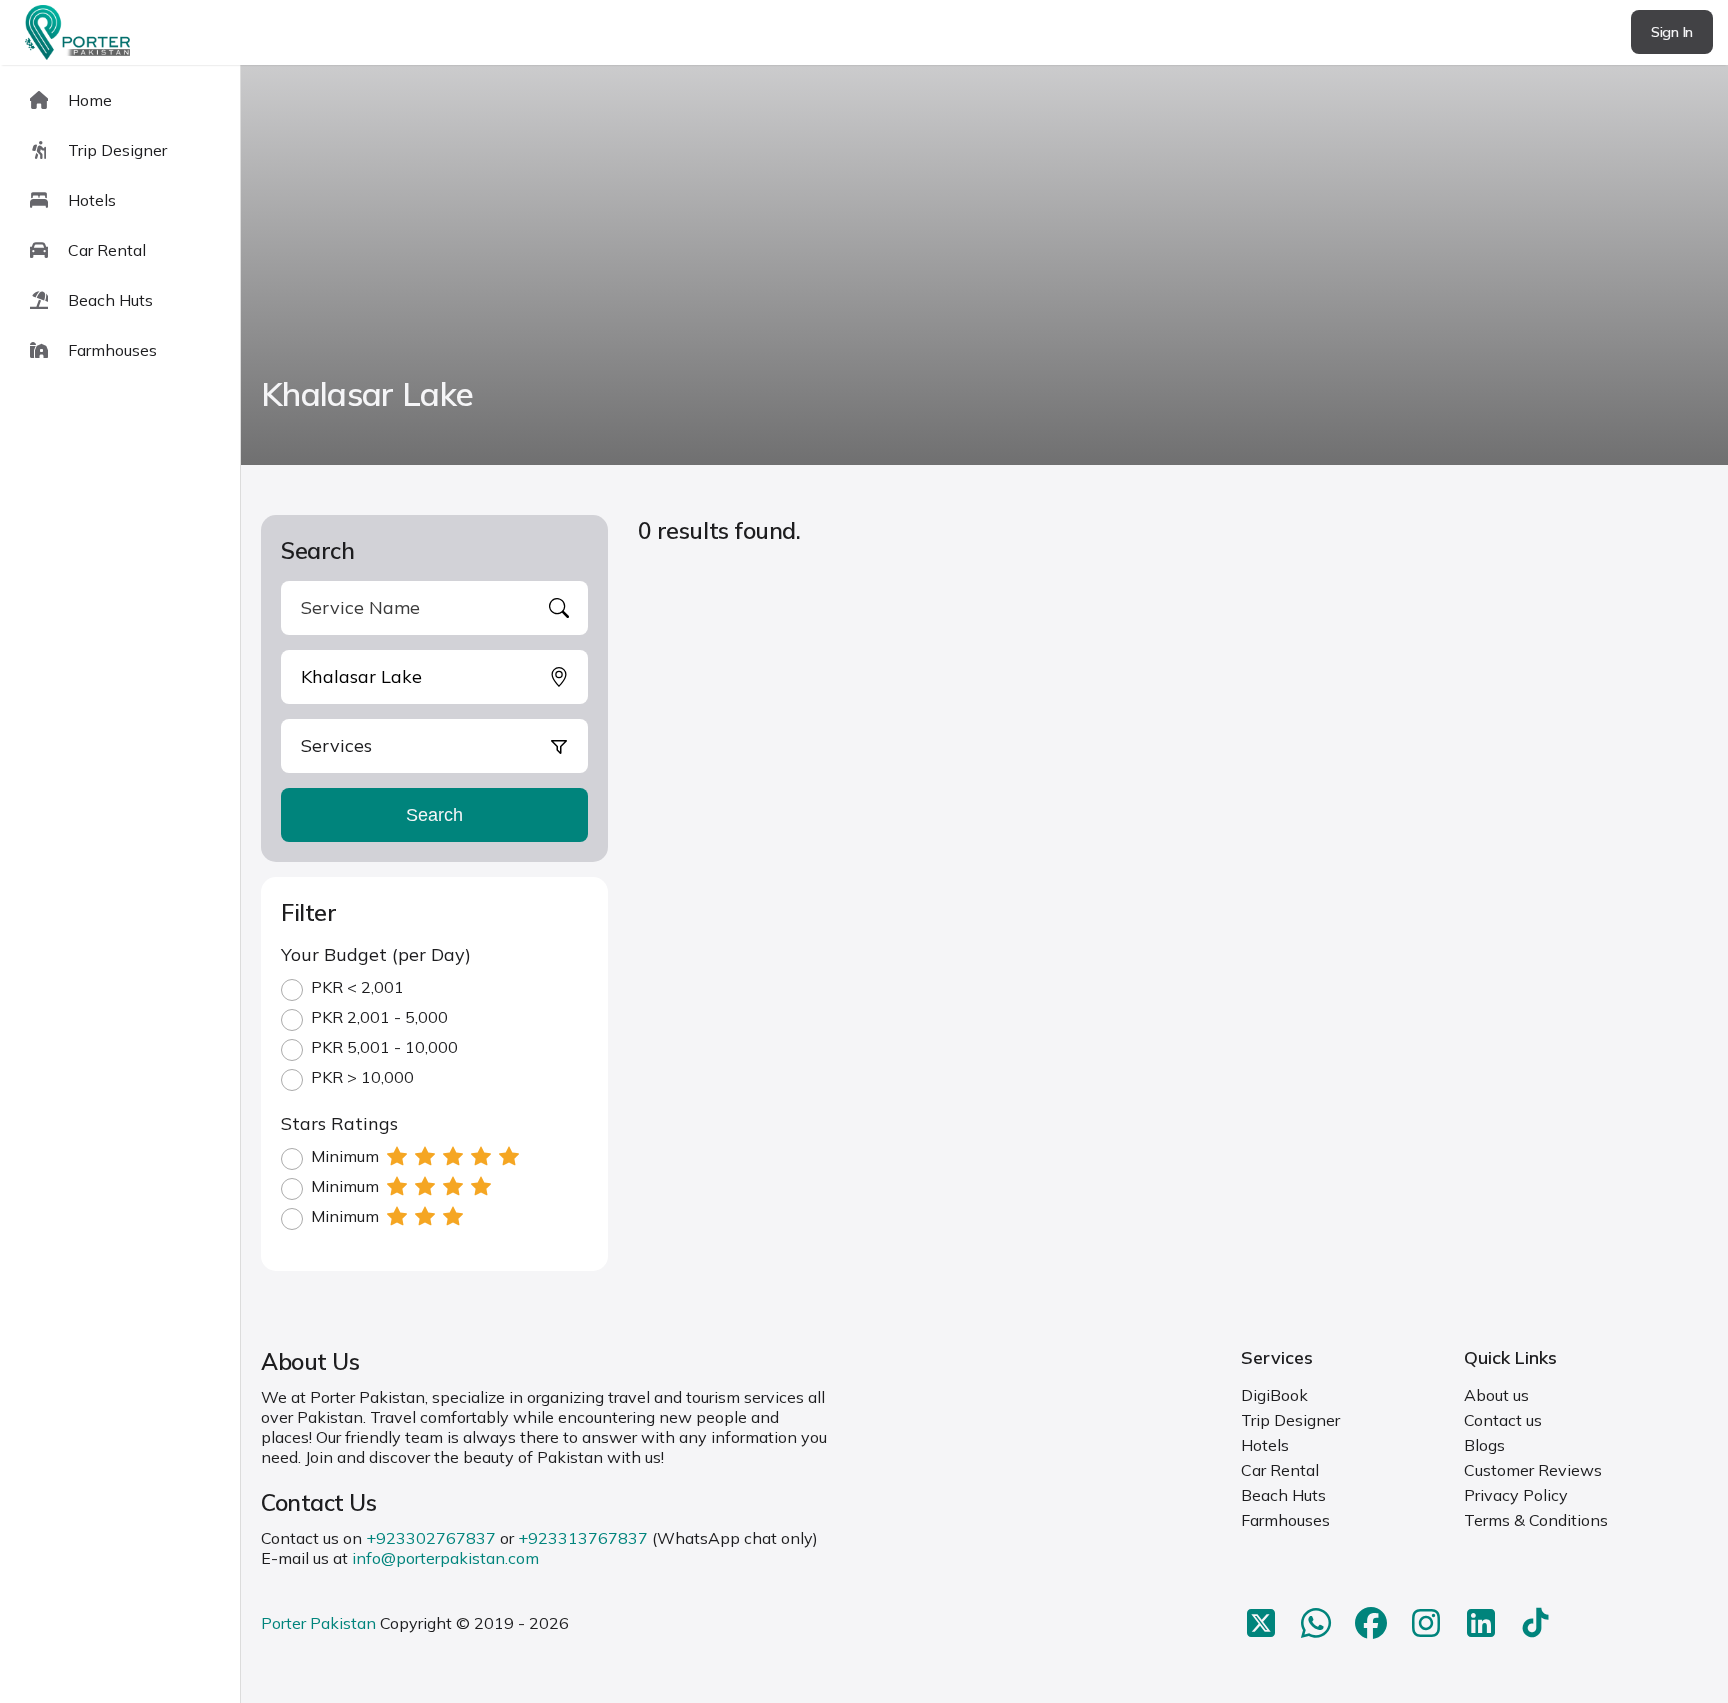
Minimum (345, 1156)
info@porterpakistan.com (445, 1558)
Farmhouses (1285, 1520)
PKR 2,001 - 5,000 (379, 1017)
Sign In (1672, 32)
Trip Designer (1290, 1420)
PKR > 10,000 (362, 1077)
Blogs (1484, 1445)
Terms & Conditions (1536, 1520)
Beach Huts (1283, 1495)
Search (434, 815)
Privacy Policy (1516, 1495)
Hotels (1265, 1445)
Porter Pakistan (318, 1623)
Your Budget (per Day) (376, 954)
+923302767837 (431, 1538)
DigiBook (1274, 1395)
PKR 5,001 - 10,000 (384, 1047)
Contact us (1503, 1420)
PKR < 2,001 (357, 987)
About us (1496, 1395)
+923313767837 (583, 1538)
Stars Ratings (339, 1123)
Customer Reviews (1533, 1470)
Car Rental (1280, 1470)
